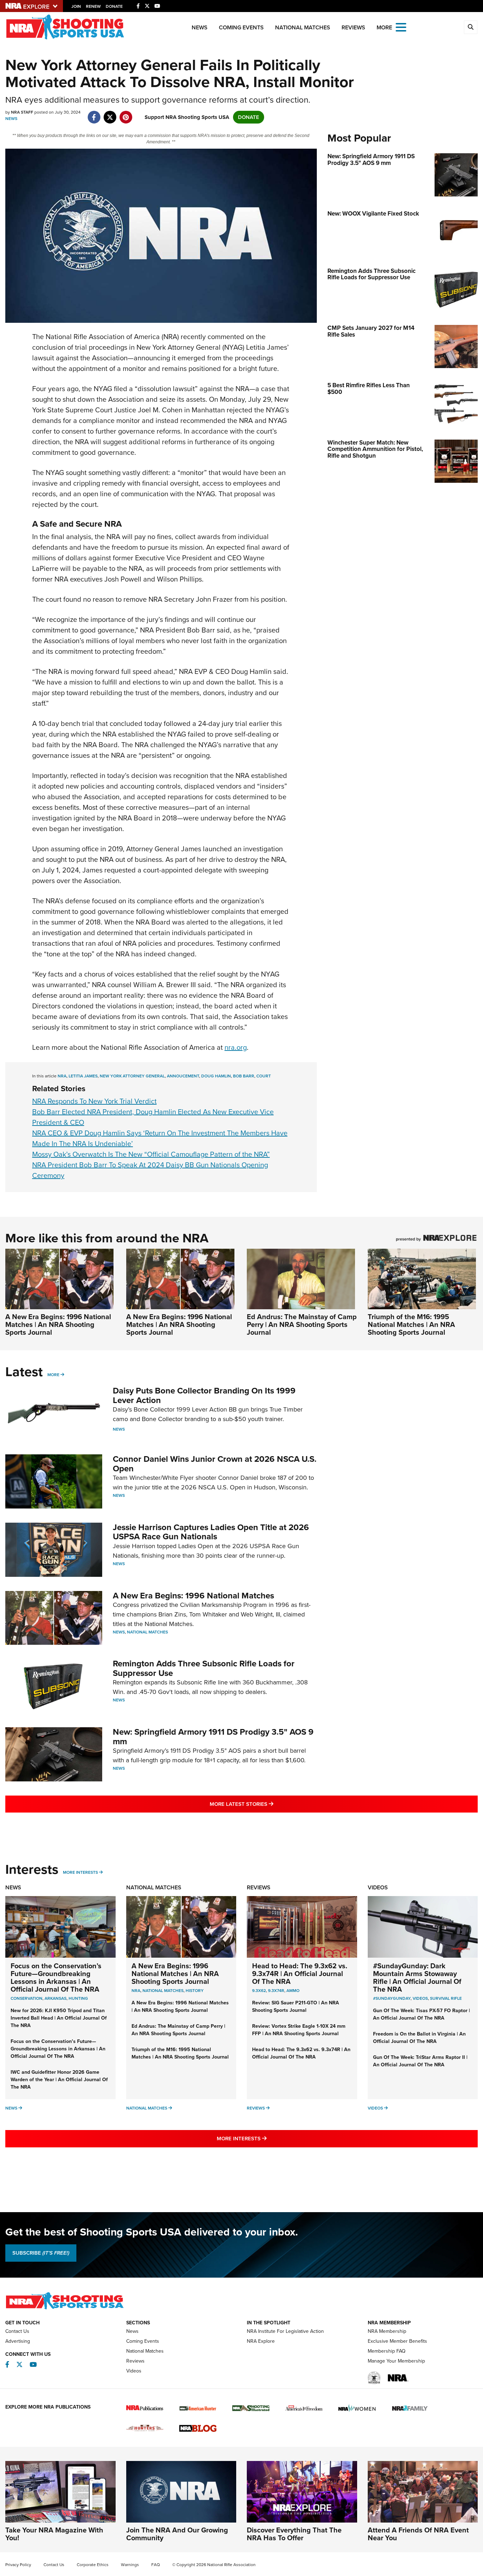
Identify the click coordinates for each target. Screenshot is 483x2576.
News (200, 27)
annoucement (183, 1076)
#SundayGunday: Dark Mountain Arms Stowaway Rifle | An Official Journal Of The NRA (417, 1977)
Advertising (18, 2341)
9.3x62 (259, 1991)
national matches (163, 1991)
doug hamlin (216, 1076)
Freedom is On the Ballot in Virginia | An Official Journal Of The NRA (419, 2038)
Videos (378, 1887)
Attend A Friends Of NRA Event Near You (418, 2534)
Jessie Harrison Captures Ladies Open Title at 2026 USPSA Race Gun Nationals (211, 1532)
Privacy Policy (18, 2565)
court (264, 1076)
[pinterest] (126, 114)
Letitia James (83, 1076)
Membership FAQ (387, 2351)
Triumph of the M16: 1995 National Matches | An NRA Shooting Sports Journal (411, 1324)
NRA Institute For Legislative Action (285, 2331)
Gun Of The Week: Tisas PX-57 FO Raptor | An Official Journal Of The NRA (421, 2014)
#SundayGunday (392, 1998)
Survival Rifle (446, 1998)
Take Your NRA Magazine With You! (54, 2534)
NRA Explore (261, 2341)
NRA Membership (387, 2331)
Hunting (78, 1998)
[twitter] (110, 114)
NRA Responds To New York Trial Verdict (94, 1101)
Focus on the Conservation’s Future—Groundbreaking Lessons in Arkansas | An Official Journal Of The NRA (56, 1977)
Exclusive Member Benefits (397, 2341)
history (195, 1991)
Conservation (27, 1998)
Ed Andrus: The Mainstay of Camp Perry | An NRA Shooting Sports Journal (302, 1324)
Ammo (293, 1991)
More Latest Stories (270, 1804)
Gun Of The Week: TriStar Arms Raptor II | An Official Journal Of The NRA (420, 2061)
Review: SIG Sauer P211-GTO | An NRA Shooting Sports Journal (296, 2007)
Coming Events (241, 27)
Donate (114, 6)
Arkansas (56, 1998)
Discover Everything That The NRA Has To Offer (294, 2534)
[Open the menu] (401, 27)
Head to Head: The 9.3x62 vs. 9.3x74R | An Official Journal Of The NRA (300, 1974)
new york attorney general (132, 1076)
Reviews (353, 27)
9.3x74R (276, 1991)
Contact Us (17, 2331)
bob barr (244, 1076)
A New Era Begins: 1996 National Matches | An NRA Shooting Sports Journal (58, 1324)
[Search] (471, 27)
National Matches (303, 27)
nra (62, 1076)
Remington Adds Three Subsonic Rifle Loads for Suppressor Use (204, 1668)
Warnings (130, 2565)
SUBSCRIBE (41, 2253)
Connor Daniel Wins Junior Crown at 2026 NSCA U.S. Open (215, 1464)
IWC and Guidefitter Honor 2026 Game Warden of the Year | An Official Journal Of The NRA (59, 2080)
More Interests (80, 1872)
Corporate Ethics (93, 2565)
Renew (93, 6)
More (53, 1375)
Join (76, 6)
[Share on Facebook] (94, 114)
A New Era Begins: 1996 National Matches (193, 1596)
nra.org (236, 1047)
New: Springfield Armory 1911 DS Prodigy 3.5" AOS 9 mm (213, 1736)
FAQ (156, 2565)
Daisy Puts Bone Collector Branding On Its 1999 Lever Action (204, 1395)
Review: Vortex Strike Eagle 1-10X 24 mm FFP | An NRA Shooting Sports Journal (299, 2030)
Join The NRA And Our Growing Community (177, 2534)
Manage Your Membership (396, 2361)
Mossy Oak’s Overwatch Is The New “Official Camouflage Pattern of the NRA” (151, 1154)
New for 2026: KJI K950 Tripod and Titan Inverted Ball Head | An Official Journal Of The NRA (59, 2018)
